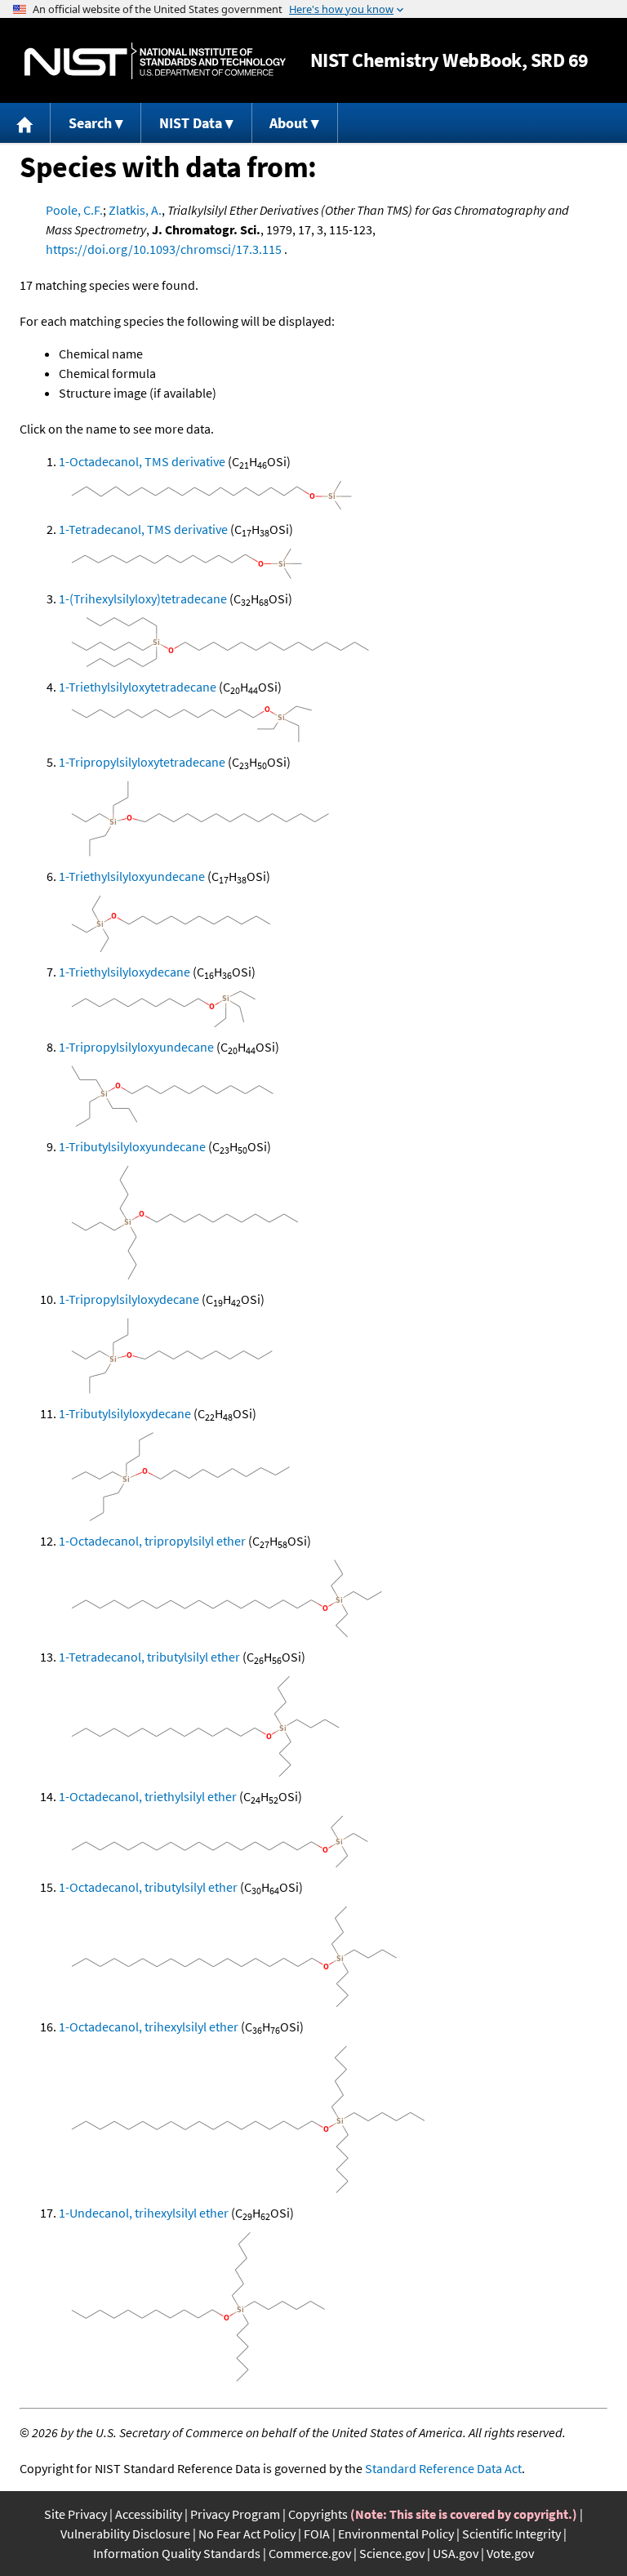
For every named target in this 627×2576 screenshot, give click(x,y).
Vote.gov (510, 2553)
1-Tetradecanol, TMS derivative (143, 529)
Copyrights (318, 2514)
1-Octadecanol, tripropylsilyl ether (152, 1541)
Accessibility (149, 2514)
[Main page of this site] (25, 123)
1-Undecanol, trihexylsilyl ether (144, 2213)
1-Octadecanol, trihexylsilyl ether (149, 2027)
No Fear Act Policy (247, 2534)
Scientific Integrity (511, 2534)
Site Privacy (76, 2514)
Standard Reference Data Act (443, 2468)
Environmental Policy (396, 2534)
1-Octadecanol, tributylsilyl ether (148, 1887)
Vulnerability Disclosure (125, 2534)
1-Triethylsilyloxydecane (125, 972)
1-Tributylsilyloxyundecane (132, 1146)
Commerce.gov (310, 2553)
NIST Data (191, 123)
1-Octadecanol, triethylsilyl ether (148, 1796)
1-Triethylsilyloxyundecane (132, 876)
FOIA (317, 2534)
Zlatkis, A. (135, 210)
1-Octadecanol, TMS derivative (142, 461)
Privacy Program (235, 2514)
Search (90, 123)
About (289, 123)
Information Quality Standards (177, 2553)
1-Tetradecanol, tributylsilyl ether (149, 1657)
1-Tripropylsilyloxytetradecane (142, 762)
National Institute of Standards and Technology (155, 61)
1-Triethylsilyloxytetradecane (138, 687)
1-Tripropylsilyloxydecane (129, 1299)
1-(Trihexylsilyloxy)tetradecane (143, 598)
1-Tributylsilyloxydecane (125, 1413)
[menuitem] (25, 123)
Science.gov (392, 2553)
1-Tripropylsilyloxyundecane (136, 1047)
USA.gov (456, 2553)
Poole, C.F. (74, 210)
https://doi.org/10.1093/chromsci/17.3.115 (164, 249)
